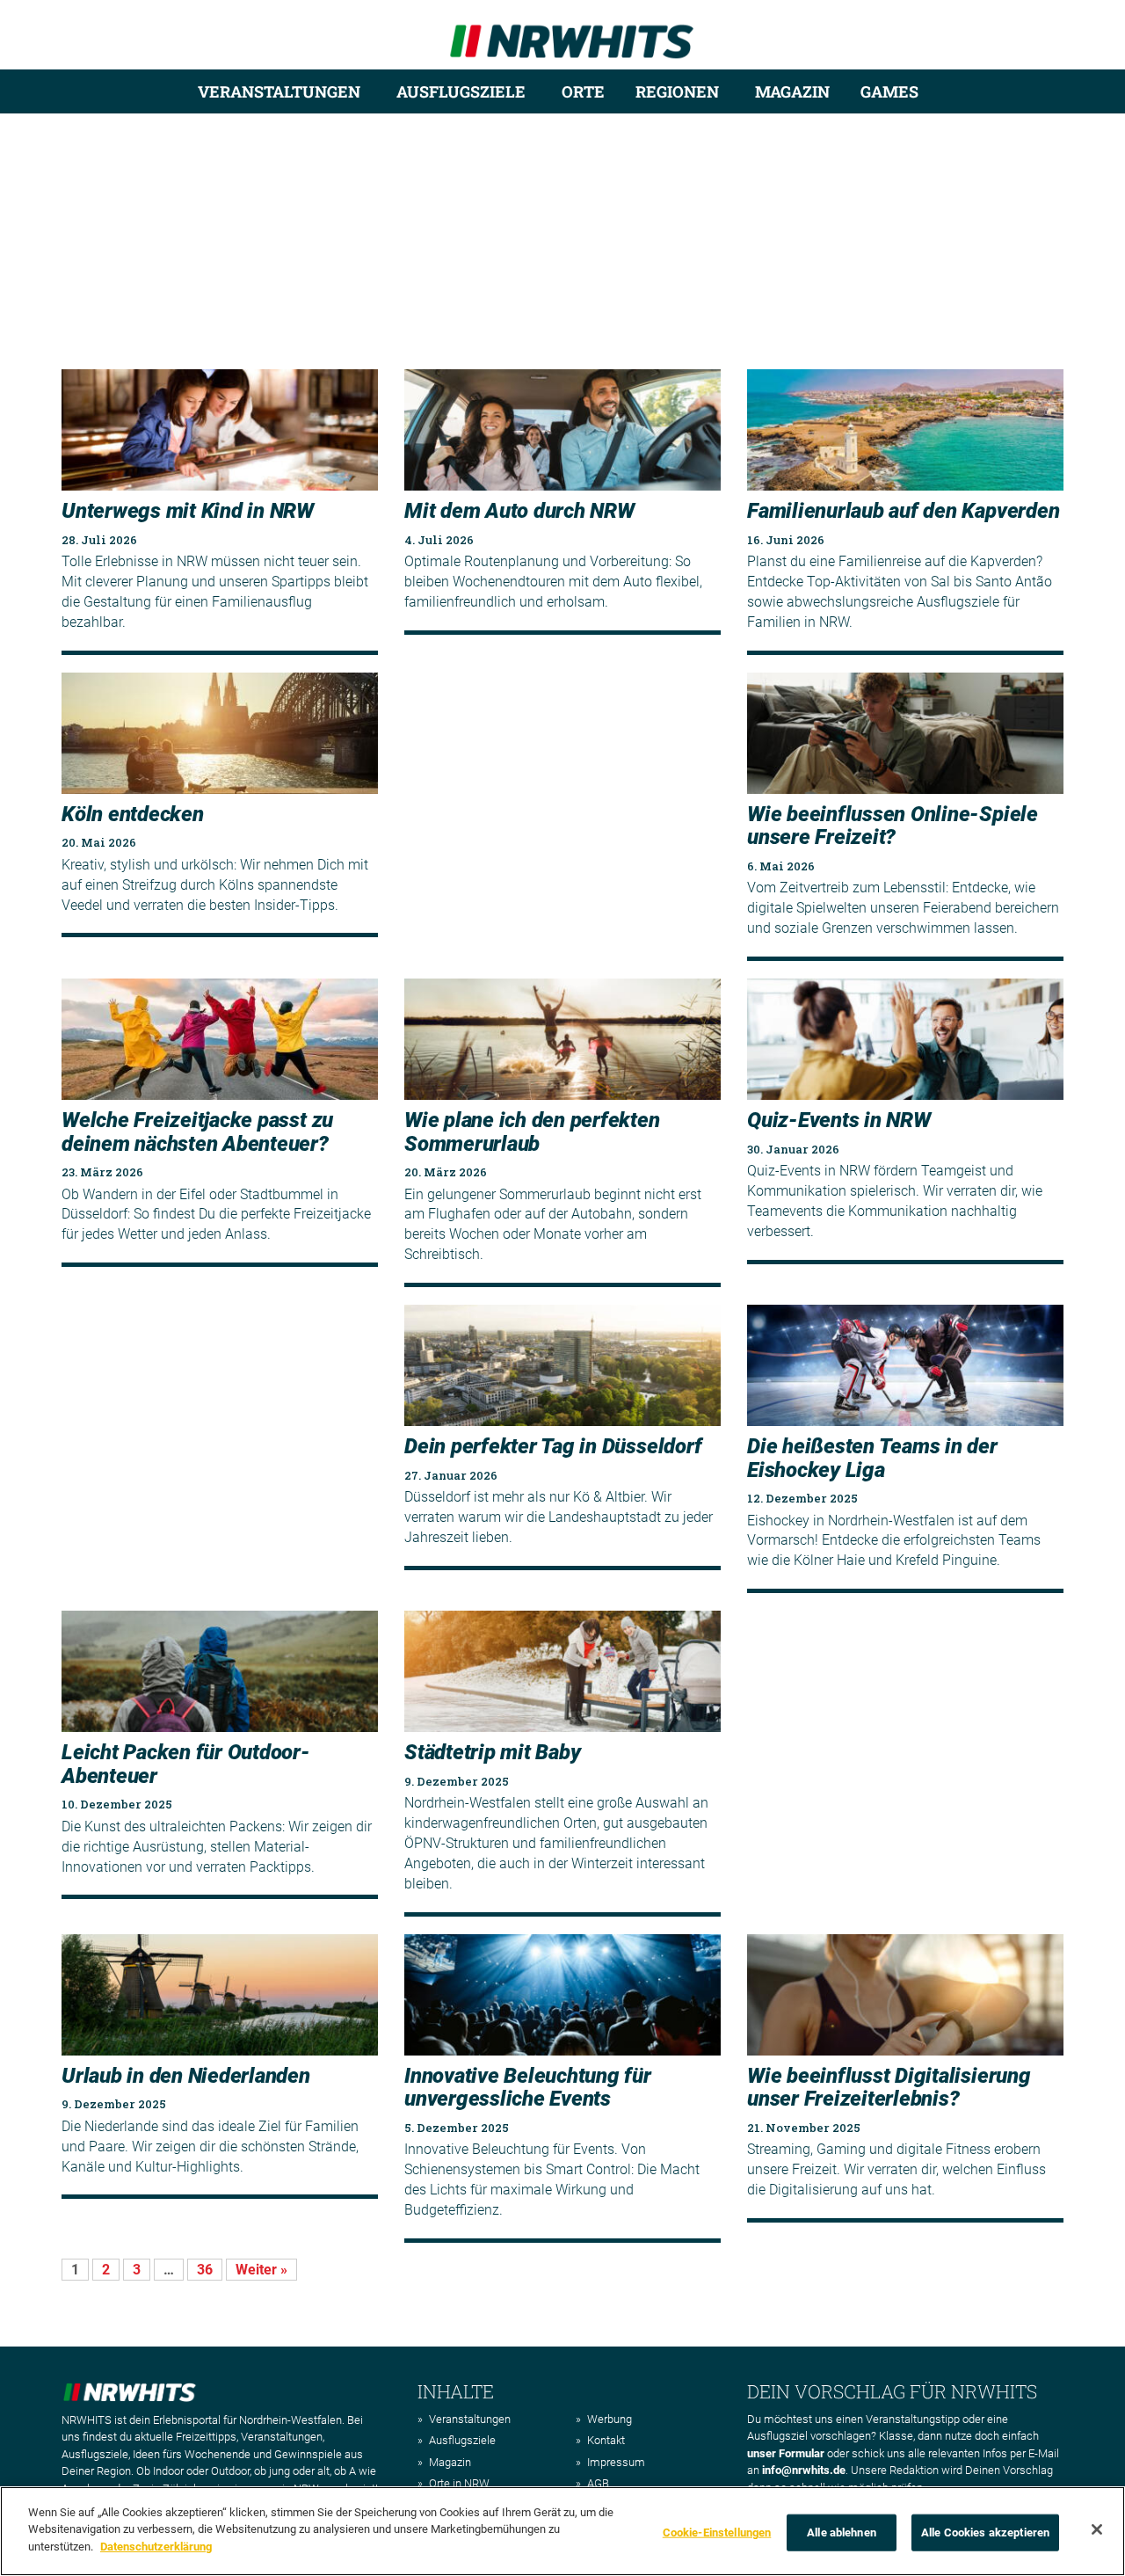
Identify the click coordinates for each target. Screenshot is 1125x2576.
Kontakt (606, 2440)
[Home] (572, 34)
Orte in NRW (459, 2483)
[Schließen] (1097, 2529)
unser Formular (786, 2453)
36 (205, 2270)
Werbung (610, 2419)
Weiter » (261, 2270)
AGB (598, 2483)
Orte (583, 91)
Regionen (677, 91)
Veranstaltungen (279, 91)
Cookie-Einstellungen (717, 2532)
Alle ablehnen (842, 2532)
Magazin (792, 91)
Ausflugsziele (461, 91)
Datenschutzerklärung (156, 2547)
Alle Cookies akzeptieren (985, 2532)
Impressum (616, 2462)
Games (889, 91)
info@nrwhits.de (804, 2470)
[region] (562, 2531)
